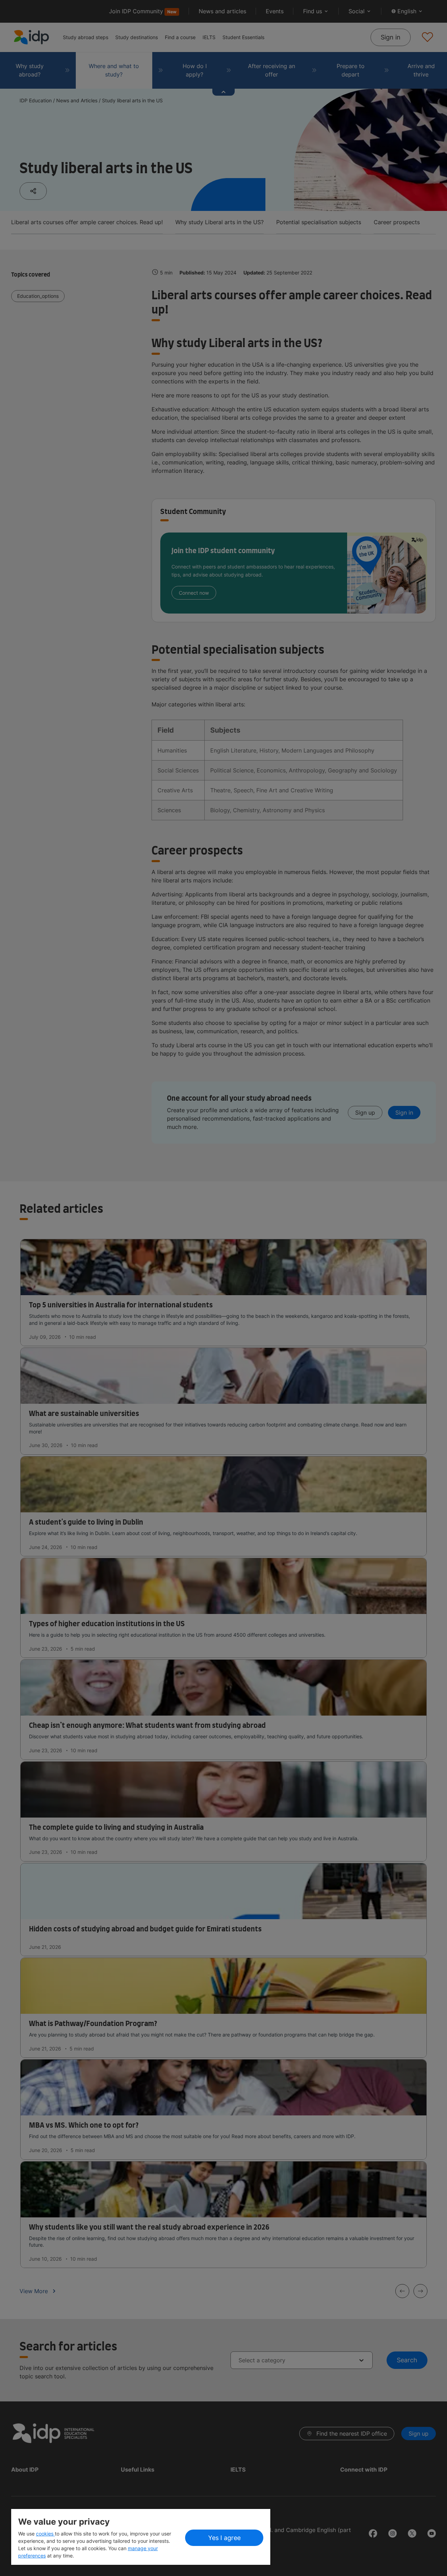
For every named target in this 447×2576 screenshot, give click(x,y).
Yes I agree (224, 2538)
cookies (45, 2534)
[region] (141, 2537)
